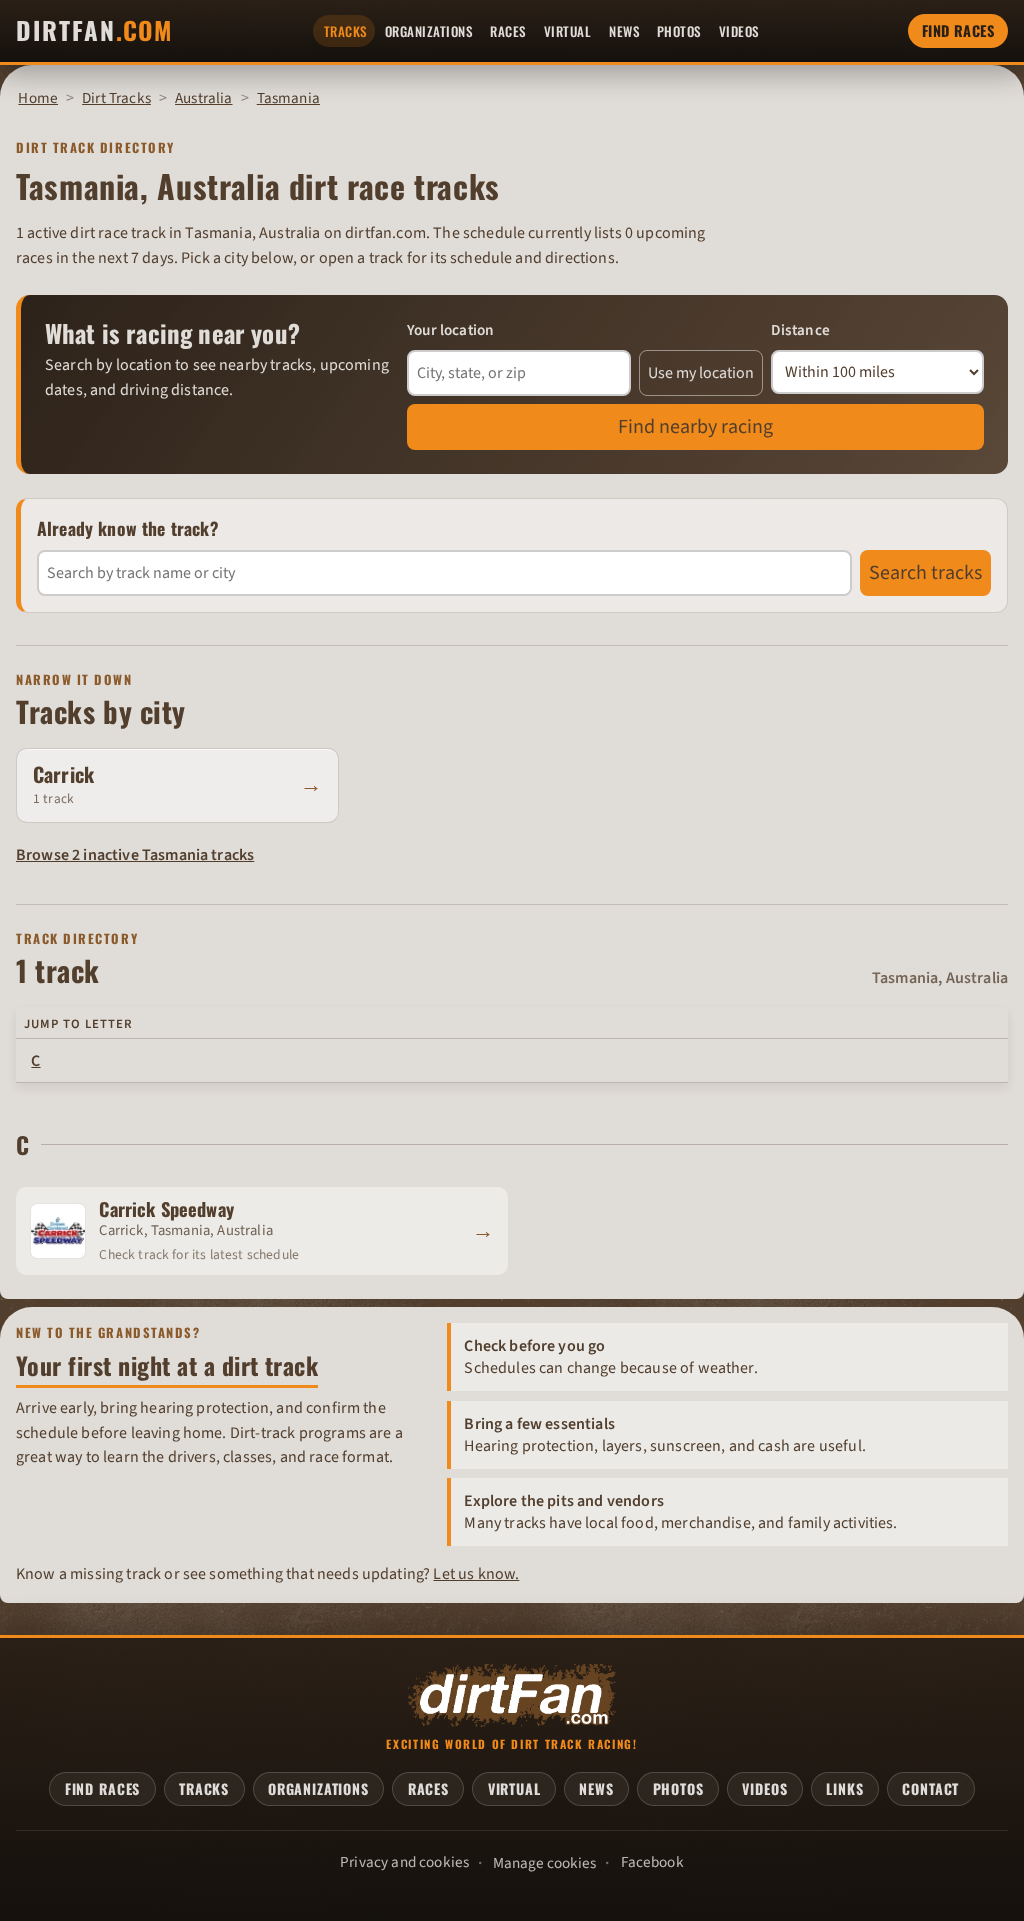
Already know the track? (128, 528)
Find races (958, 30)
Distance (800, 330)
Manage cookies (544, 1863)
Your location (450, 330)
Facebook (652, 1862)
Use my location (701, 373)
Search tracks (925, 573)
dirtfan (94, 31)
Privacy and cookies (404, 1862)
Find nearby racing (695, 427)
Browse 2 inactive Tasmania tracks (135, 855)
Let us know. (476, 1574)
